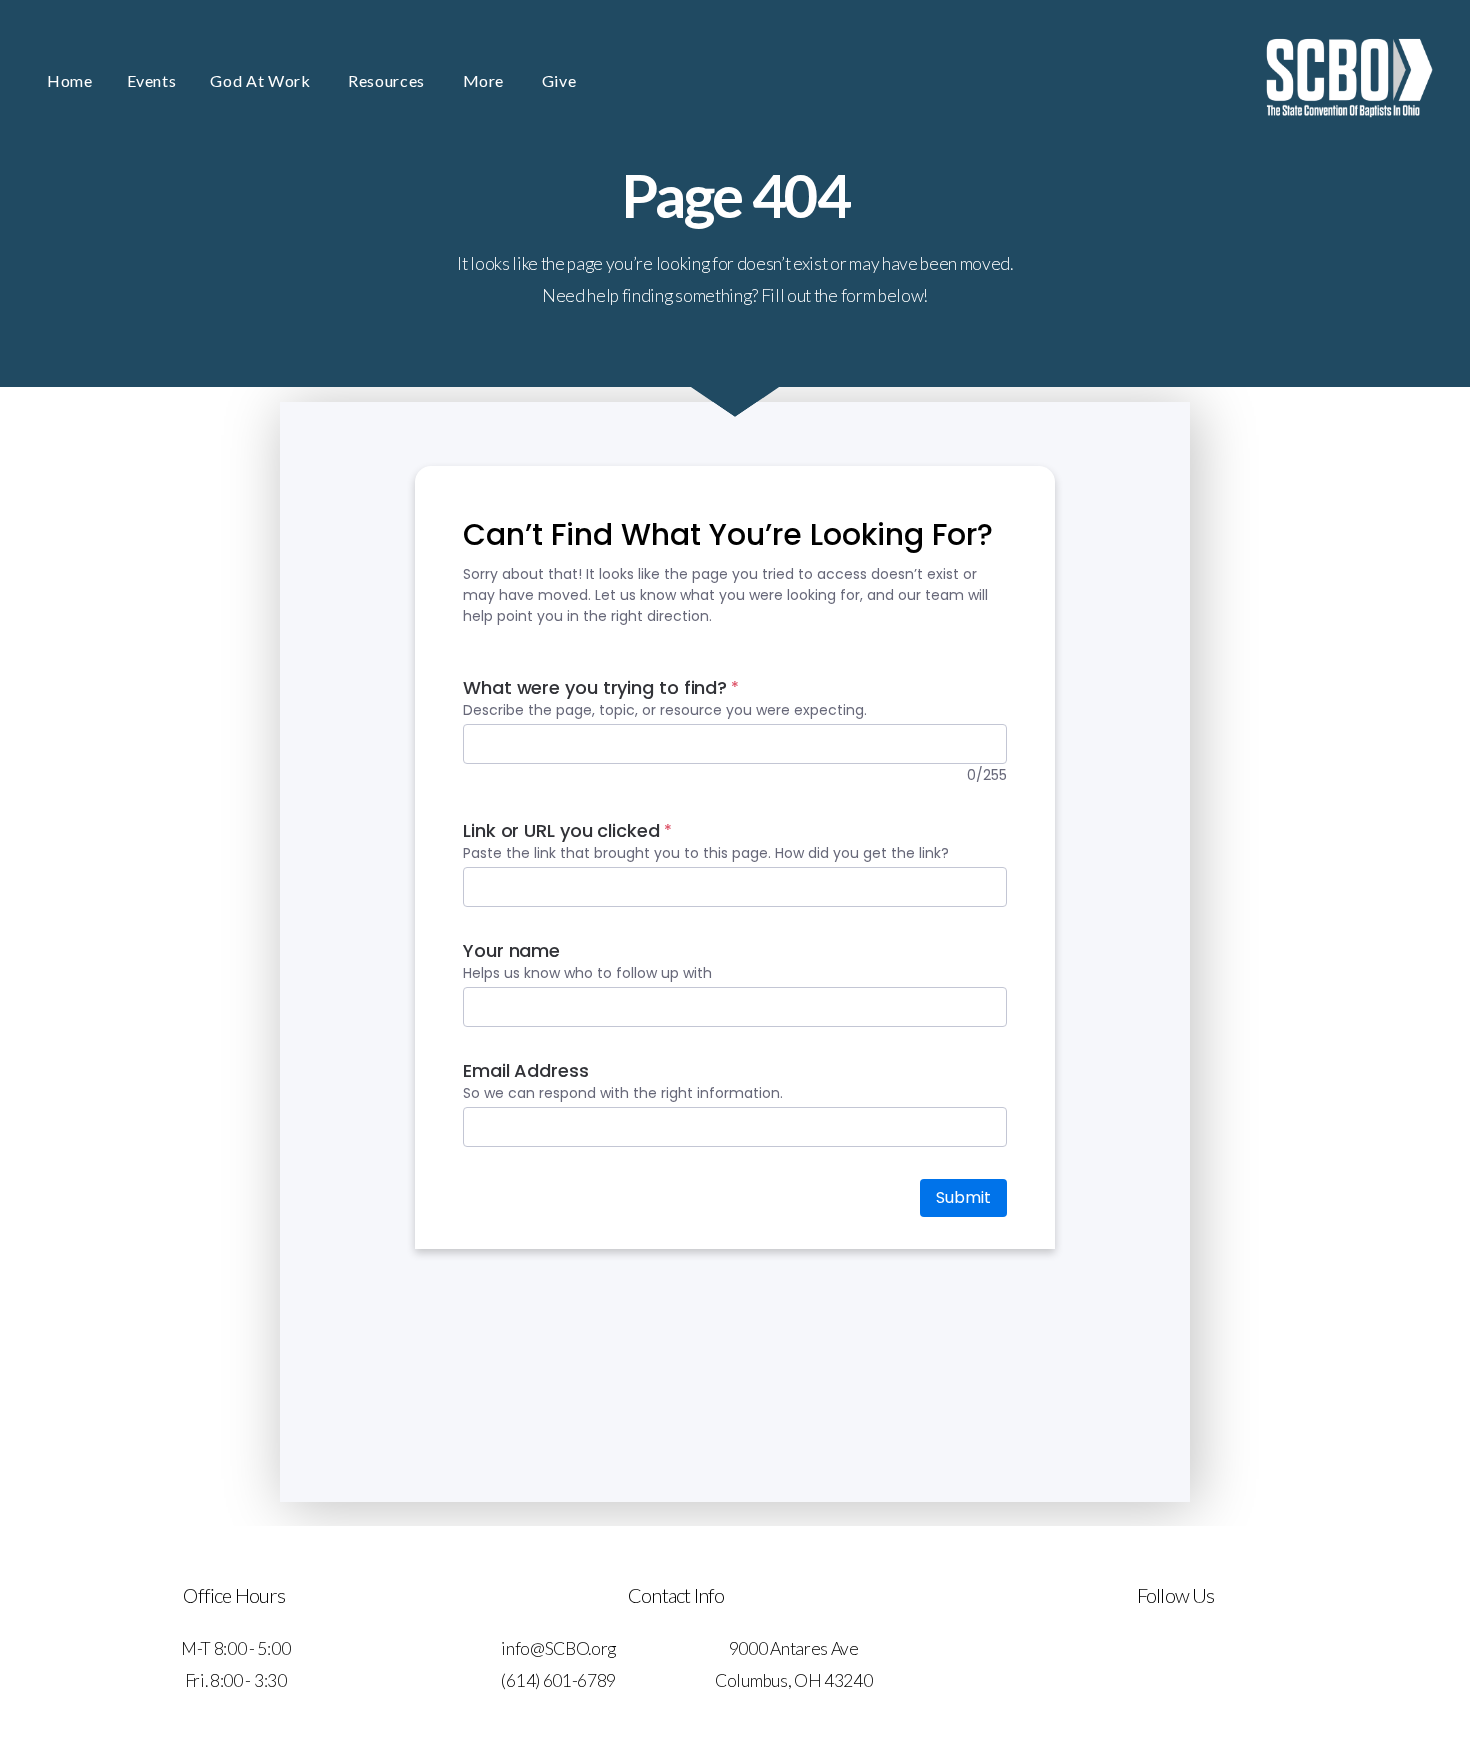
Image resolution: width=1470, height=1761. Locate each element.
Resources (388, 80)
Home (70, 80)
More (485, 80)
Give (559, 80)
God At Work (262, 80)
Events (152, 80)
